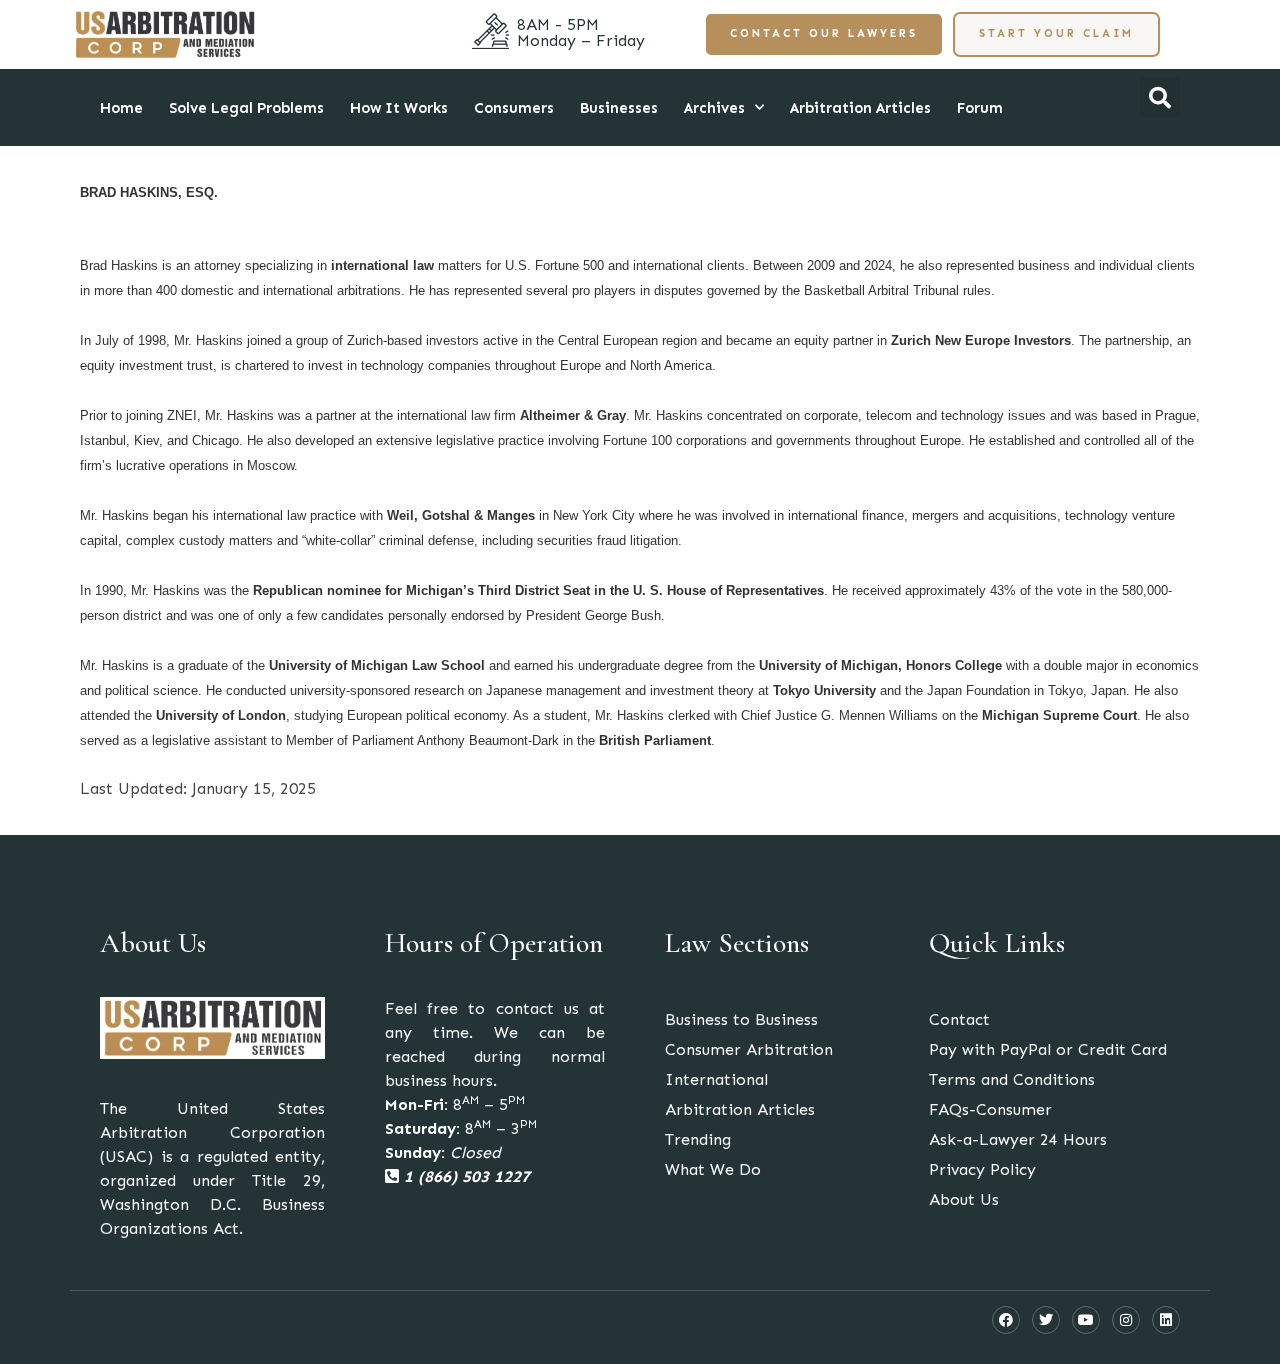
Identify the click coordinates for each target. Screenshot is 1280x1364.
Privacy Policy (982, 1169)
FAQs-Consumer (990, 1109)
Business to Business (741, 1019)
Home (121, 108)
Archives (714, 108)
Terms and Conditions (1012, 1079)
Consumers (514, 108)
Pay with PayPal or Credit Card (1048, 1049)
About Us (964, 1199)
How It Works (399, 108)
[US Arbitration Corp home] (165, 34)
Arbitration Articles (860, 108)
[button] (1160, 98)
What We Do (713, 1169)
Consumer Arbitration (749, 1049)
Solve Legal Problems (246, 108)
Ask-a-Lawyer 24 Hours (1018, 1139)
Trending (698, 1139)
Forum (980, 108)
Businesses (619, 108)
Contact (959, 1019)
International (716, 1079)
